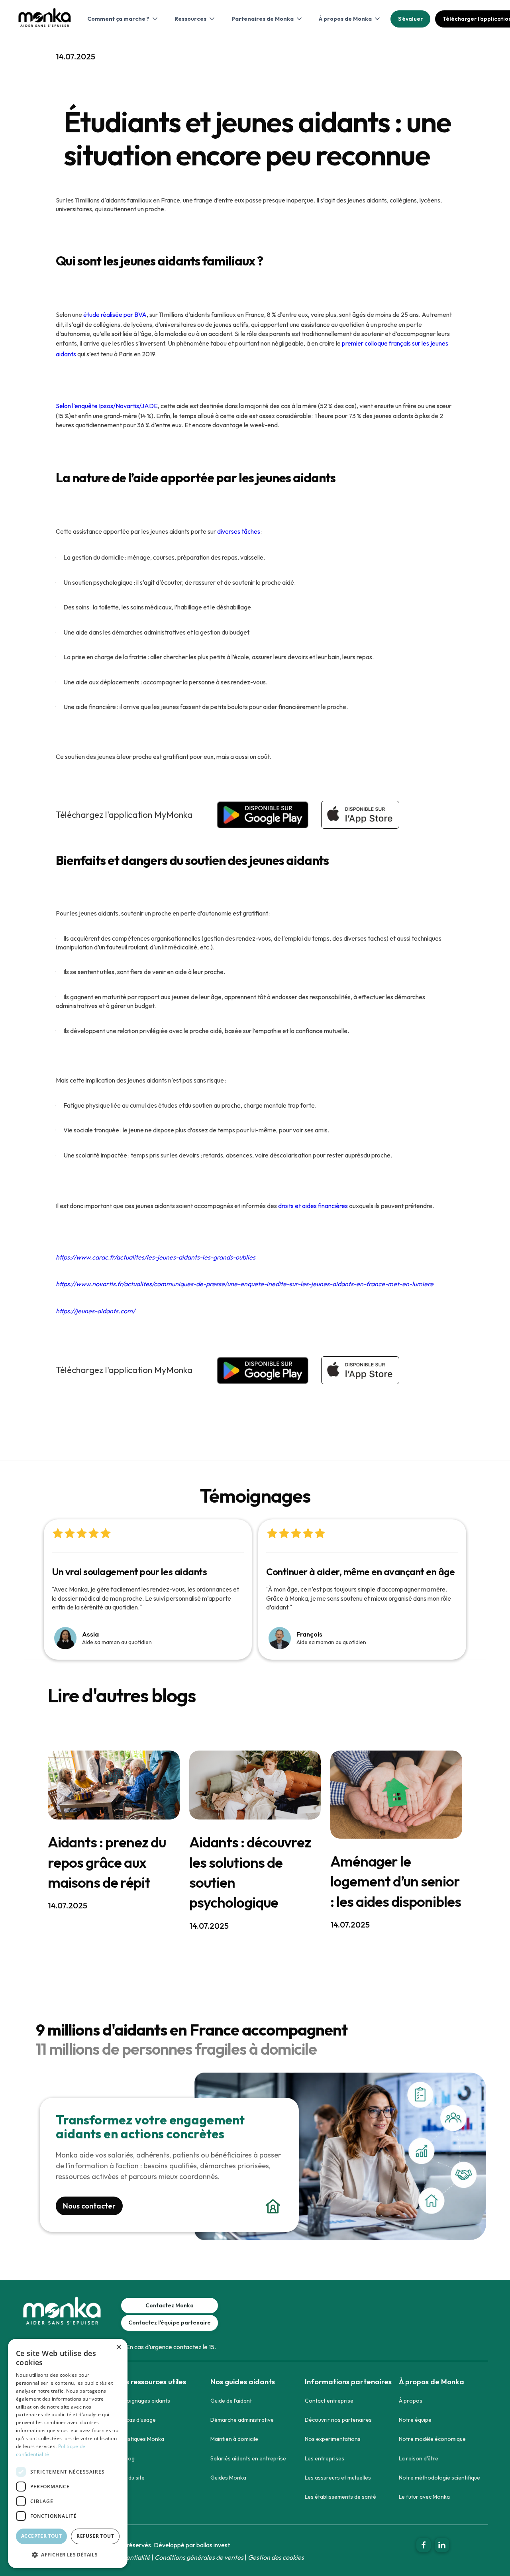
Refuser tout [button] (95, 2536)
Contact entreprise (329, 2401)
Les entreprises (325, 2458)
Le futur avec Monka (424, 2497)
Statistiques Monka (140, 2439)
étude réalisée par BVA (115, 314)
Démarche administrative (242, 2420)
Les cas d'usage (136, 2420)
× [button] (119, 2347)
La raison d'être (419, 2458)
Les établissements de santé (340, 2497)
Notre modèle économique (432, 2439)
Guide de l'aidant (231, 2401)
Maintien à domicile (234, 2439)
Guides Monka (228, 2478)
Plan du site (130, 2478)
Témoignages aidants (143, 2401)
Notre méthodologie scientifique (439, 2478)
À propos (411, 2401)
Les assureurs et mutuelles (338, 2478)
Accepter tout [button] (41, 2536)
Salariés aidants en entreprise (248, 2458)
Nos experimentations (333, 2439)
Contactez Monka (170, 2305)
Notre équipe (415, 2420)
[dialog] (68, 2453)
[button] (122, 19)
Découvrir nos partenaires (338, 2420)
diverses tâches (239, 531)
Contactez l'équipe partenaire (170, 2323)
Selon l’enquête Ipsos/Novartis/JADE (107, 406)
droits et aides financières (313, 1206)
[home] (44, 23)
